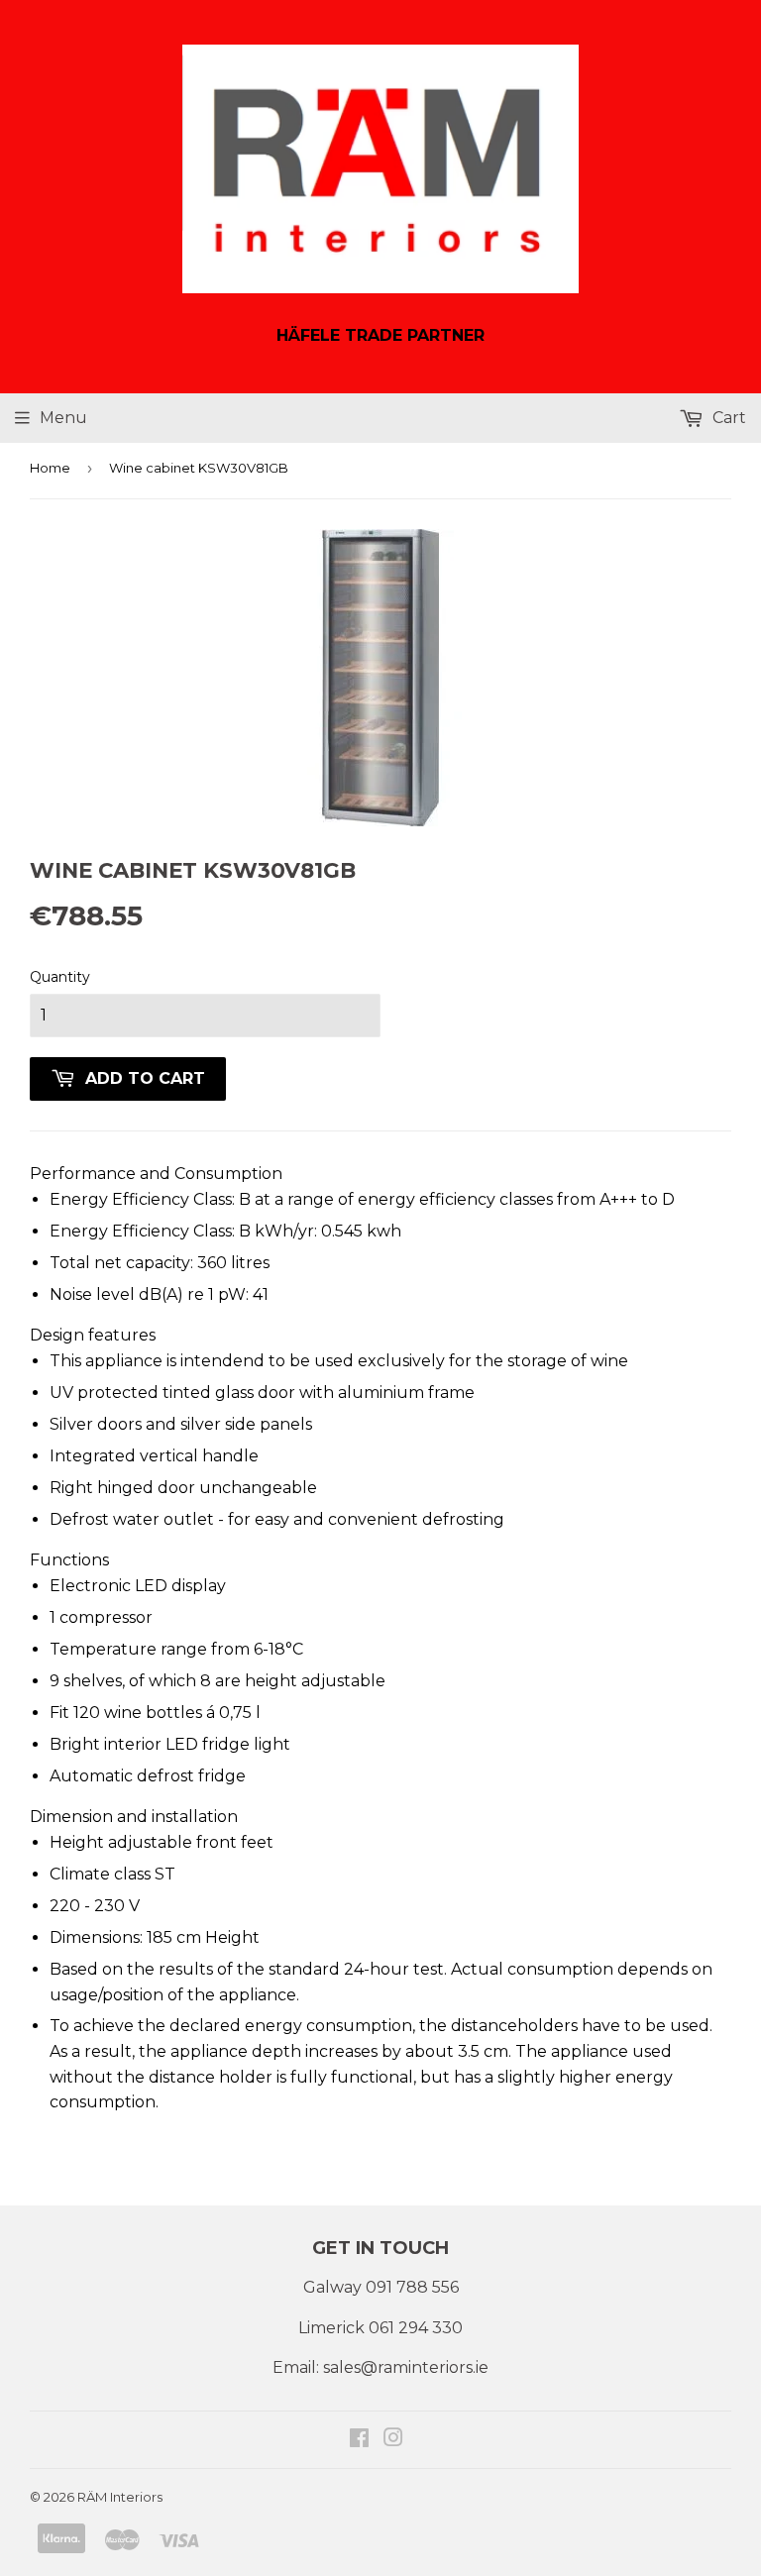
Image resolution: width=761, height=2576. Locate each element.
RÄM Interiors (120, 2497)
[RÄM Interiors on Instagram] (393, 2440)
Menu (63, 418)
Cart (727, 418)
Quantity (60, 977)
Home (50, 468)
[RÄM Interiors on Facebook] (359, 2440)
